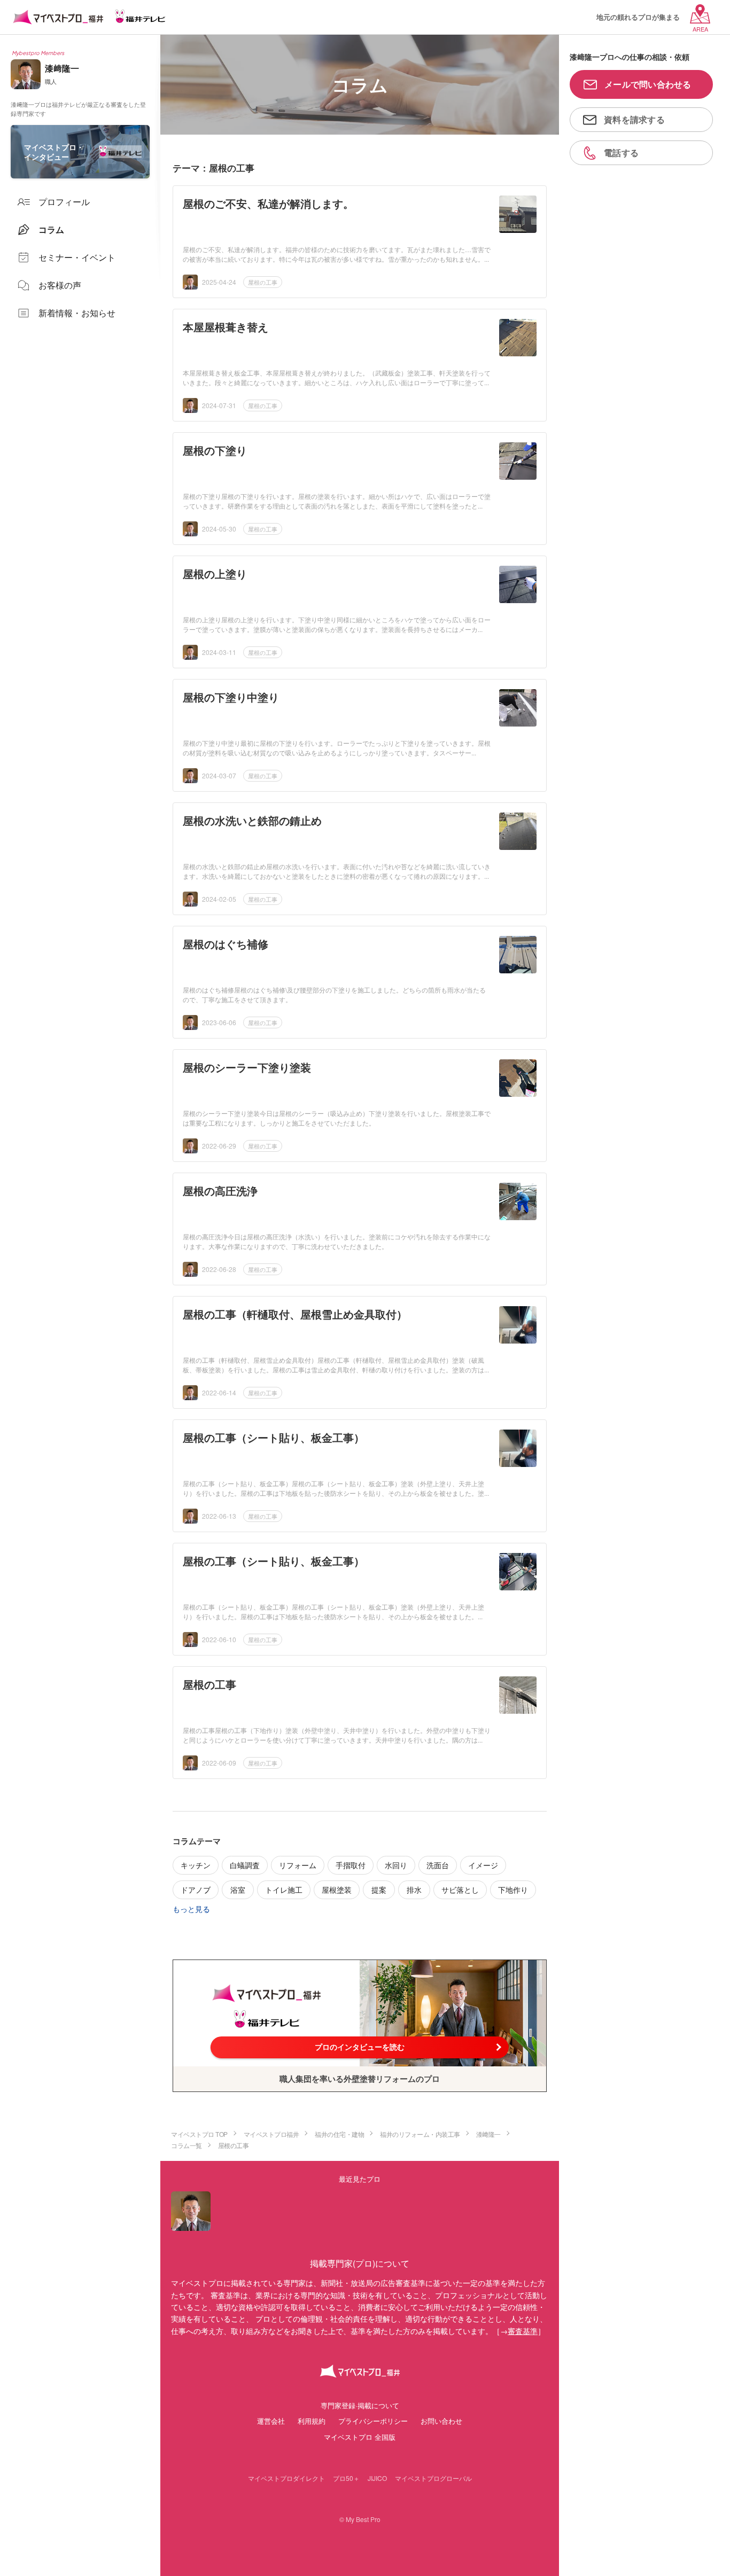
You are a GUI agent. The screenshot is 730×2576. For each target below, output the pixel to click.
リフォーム (298, 1865)
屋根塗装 (337, 1890)
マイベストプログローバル (433, 2478)
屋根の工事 (263, 282)
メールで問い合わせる (648, 84)
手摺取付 (351, 1865)
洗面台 (438, 1865)
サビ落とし (460, 1890)
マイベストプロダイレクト (286, 2478)
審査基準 (523, 2331)
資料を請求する (634, 119)
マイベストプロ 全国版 (360, 2437)
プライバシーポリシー (373, 2421)
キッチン (196, 1865)
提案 (379, 1890)
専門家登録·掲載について (360, 2405)
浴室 (238, 1890)
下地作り (513, 1890)
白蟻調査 (245, 1865)
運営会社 (271, 2421)
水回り (396, 1865)
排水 (414, 1890)
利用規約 (312, 2421)
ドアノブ (196, 1890)
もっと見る (191, 1909)
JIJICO (377, 2478)
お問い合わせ (441, 2421)
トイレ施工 (284, 1890)
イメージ (483, 1865)
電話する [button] (621, 153)
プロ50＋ (346, 2478)
